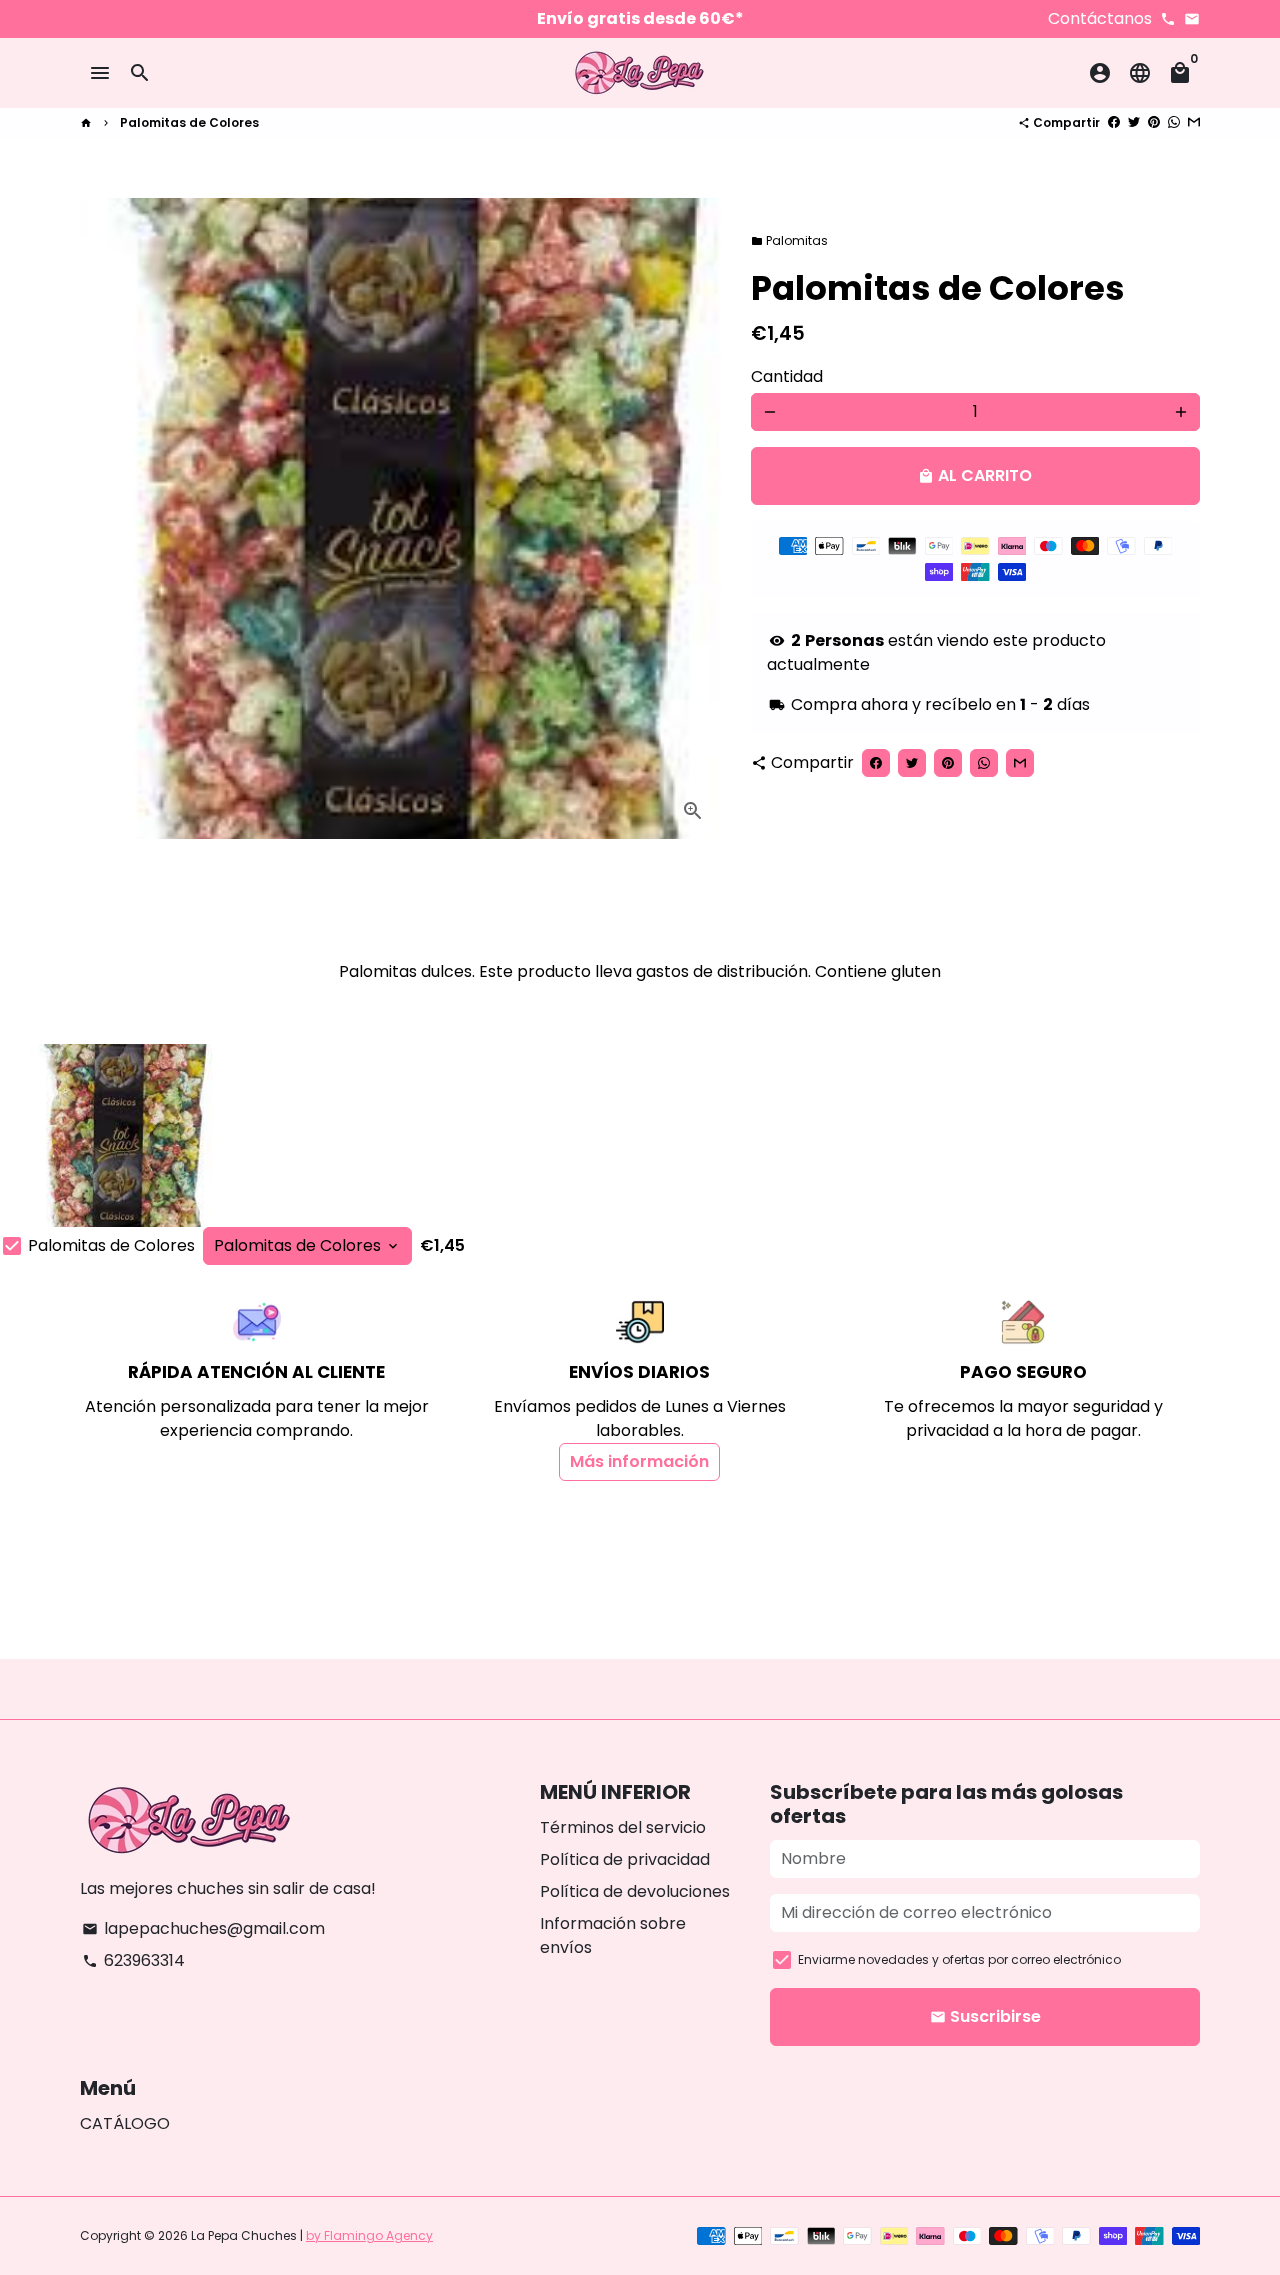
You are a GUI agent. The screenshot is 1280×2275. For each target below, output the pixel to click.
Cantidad (787, 376)
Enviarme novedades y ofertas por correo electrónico (959, 1959)
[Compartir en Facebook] (1114, 122)
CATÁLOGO (125, 2123)
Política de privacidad (625, 1859)
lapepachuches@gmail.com (203, 1928)
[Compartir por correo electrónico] (1194, 122)
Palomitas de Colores (189, 122)
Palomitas (789, 240)
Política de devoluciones (635, 1891)
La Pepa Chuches (244, 2235)
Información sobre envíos (613, 1935)
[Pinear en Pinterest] (1154, 122)
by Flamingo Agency (369, 2235)
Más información (639, 1461)
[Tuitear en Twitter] (1134, 122)
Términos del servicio (623, 1827)
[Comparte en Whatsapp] (1174, 122)
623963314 (133, 1960)
